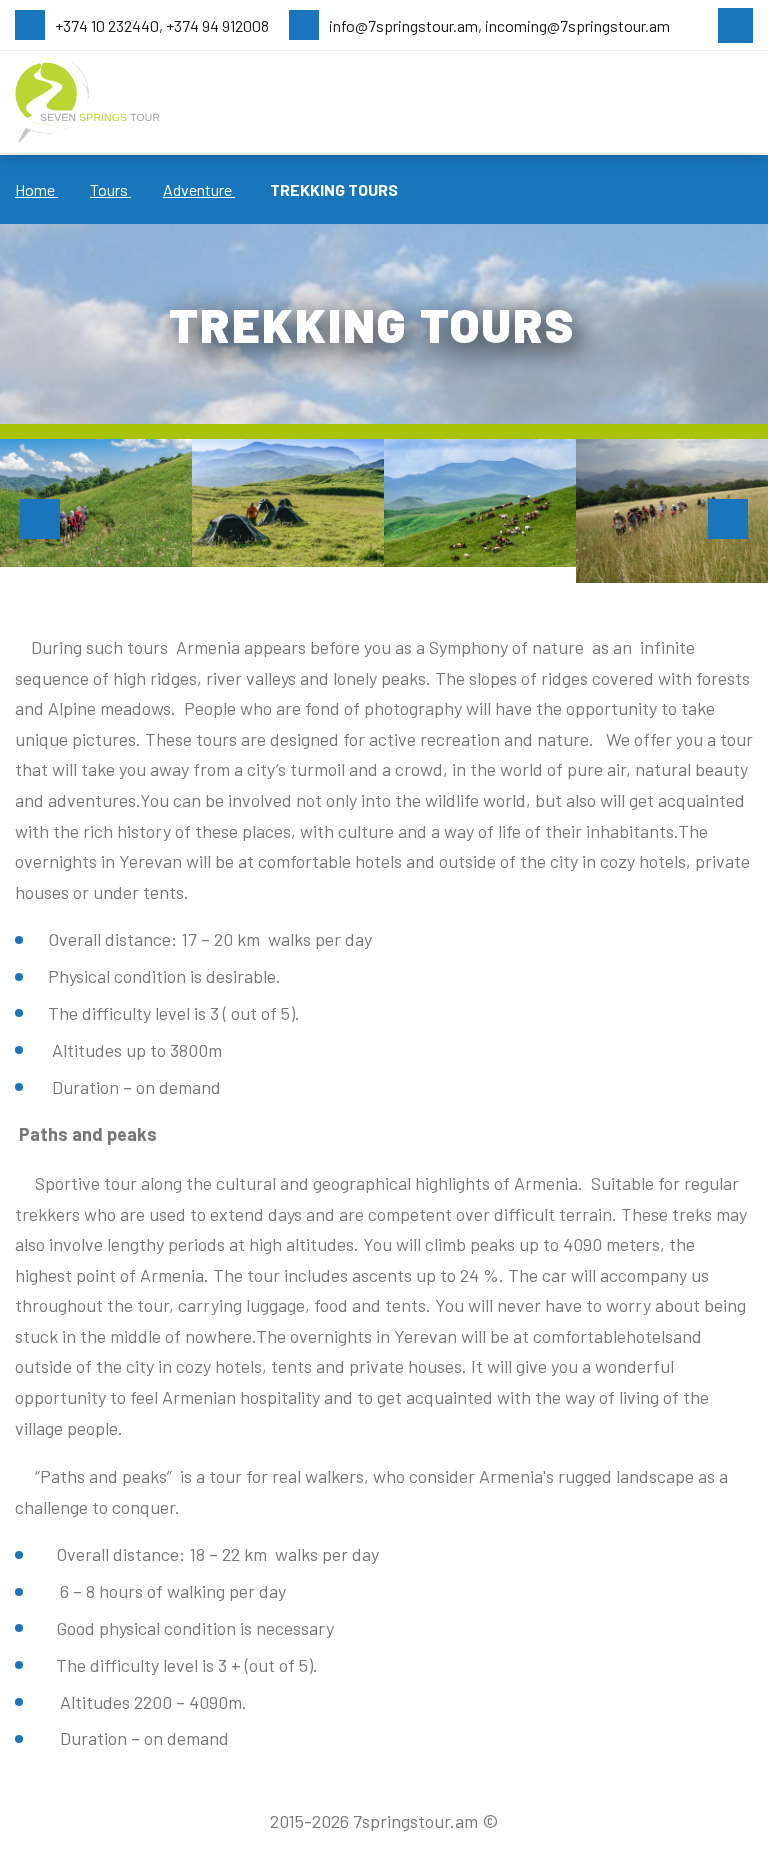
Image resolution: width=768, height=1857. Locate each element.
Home (36, 189)
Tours (110, 189)
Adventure (199, 189)
